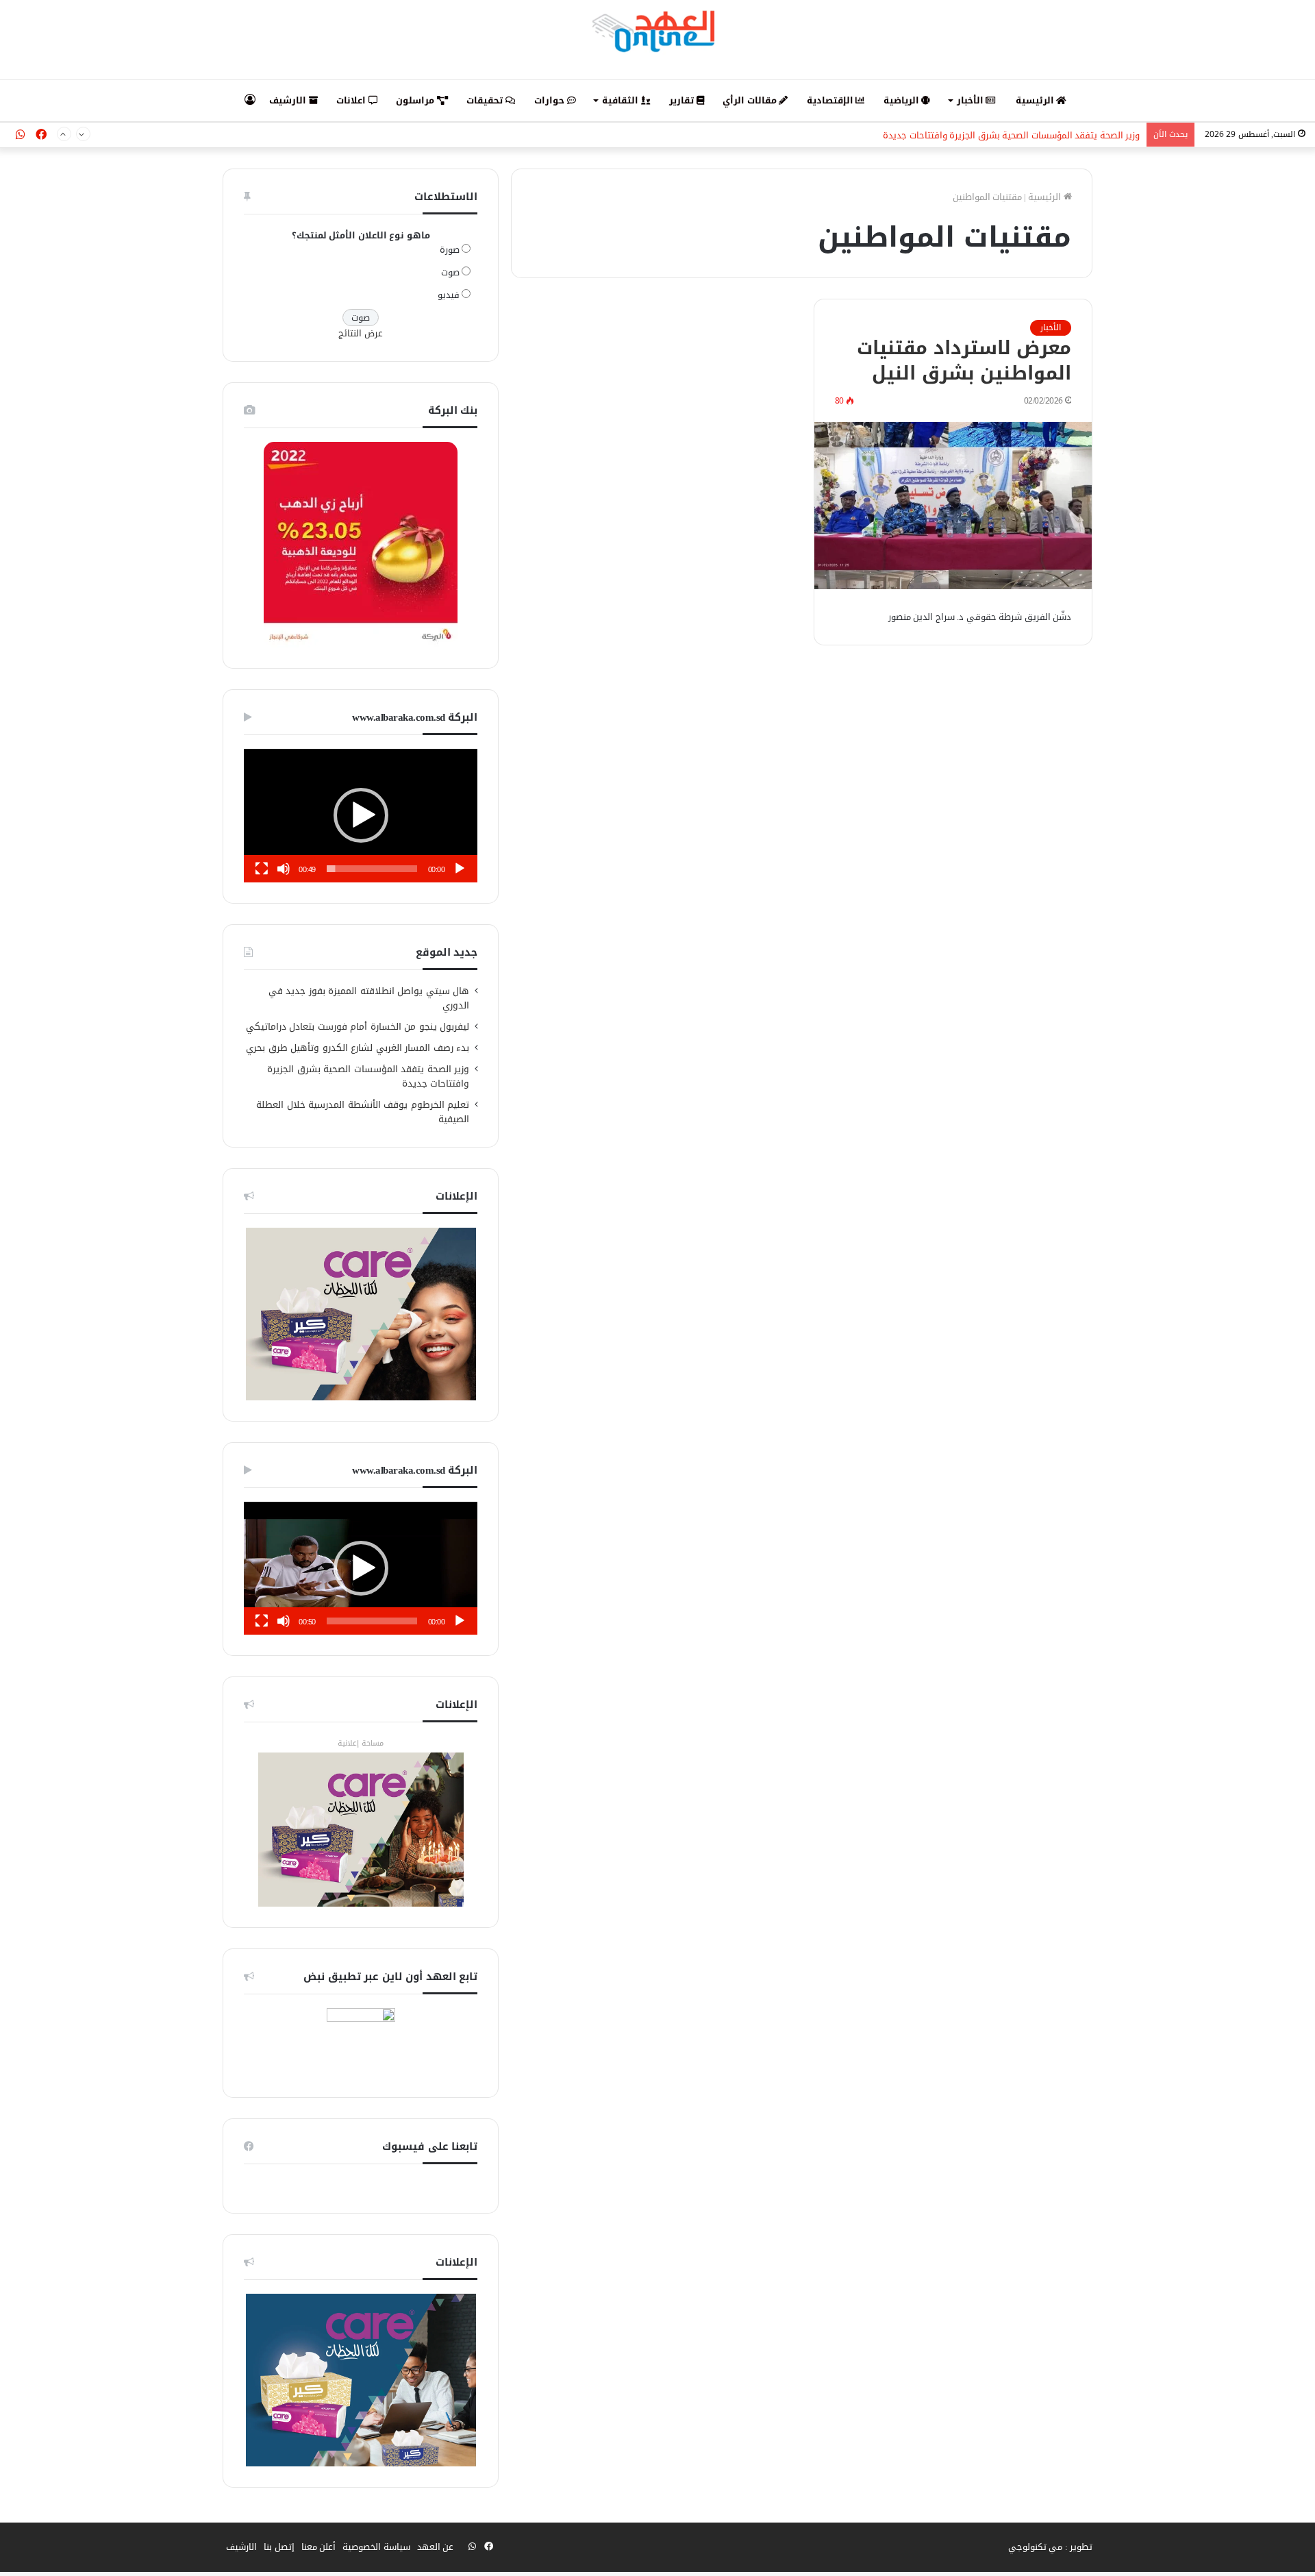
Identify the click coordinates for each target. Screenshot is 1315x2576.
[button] (361, 815)
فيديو (449, 295)
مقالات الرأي (751, 100)
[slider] (372, 869)
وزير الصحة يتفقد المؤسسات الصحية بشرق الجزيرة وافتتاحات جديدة (1011, 135)
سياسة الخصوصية (376, 2547)
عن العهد (436, 2547)
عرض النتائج (361, 333)
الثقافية (622, 100)
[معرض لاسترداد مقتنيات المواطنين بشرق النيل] (953, 506)
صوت (450, 272)
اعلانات (352, 100)
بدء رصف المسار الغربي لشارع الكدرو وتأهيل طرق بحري (358, 1048)
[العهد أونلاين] (657, 31)
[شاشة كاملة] (262, 869)
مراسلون (416, 100)
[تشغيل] (460, 869)
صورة (450, 250)
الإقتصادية (831, 100)
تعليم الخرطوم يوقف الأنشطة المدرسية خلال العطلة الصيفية (363, 1112)
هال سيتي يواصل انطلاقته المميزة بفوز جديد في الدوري (369, 998)
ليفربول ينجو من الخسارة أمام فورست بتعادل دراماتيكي (358, 1027)
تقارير (683, 100)
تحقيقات (486, 100)
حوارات (551, 100)
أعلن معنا (319, 2547)
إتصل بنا (279, 2547)
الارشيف (289, 100)
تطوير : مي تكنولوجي (1051, 2547)
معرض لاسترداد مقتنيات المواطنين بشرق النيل (964, 361)
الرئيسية (1036, 100)
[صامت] (284, 869)
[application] (361, 816)
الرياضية (903, 100)
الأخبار (972, 100)
